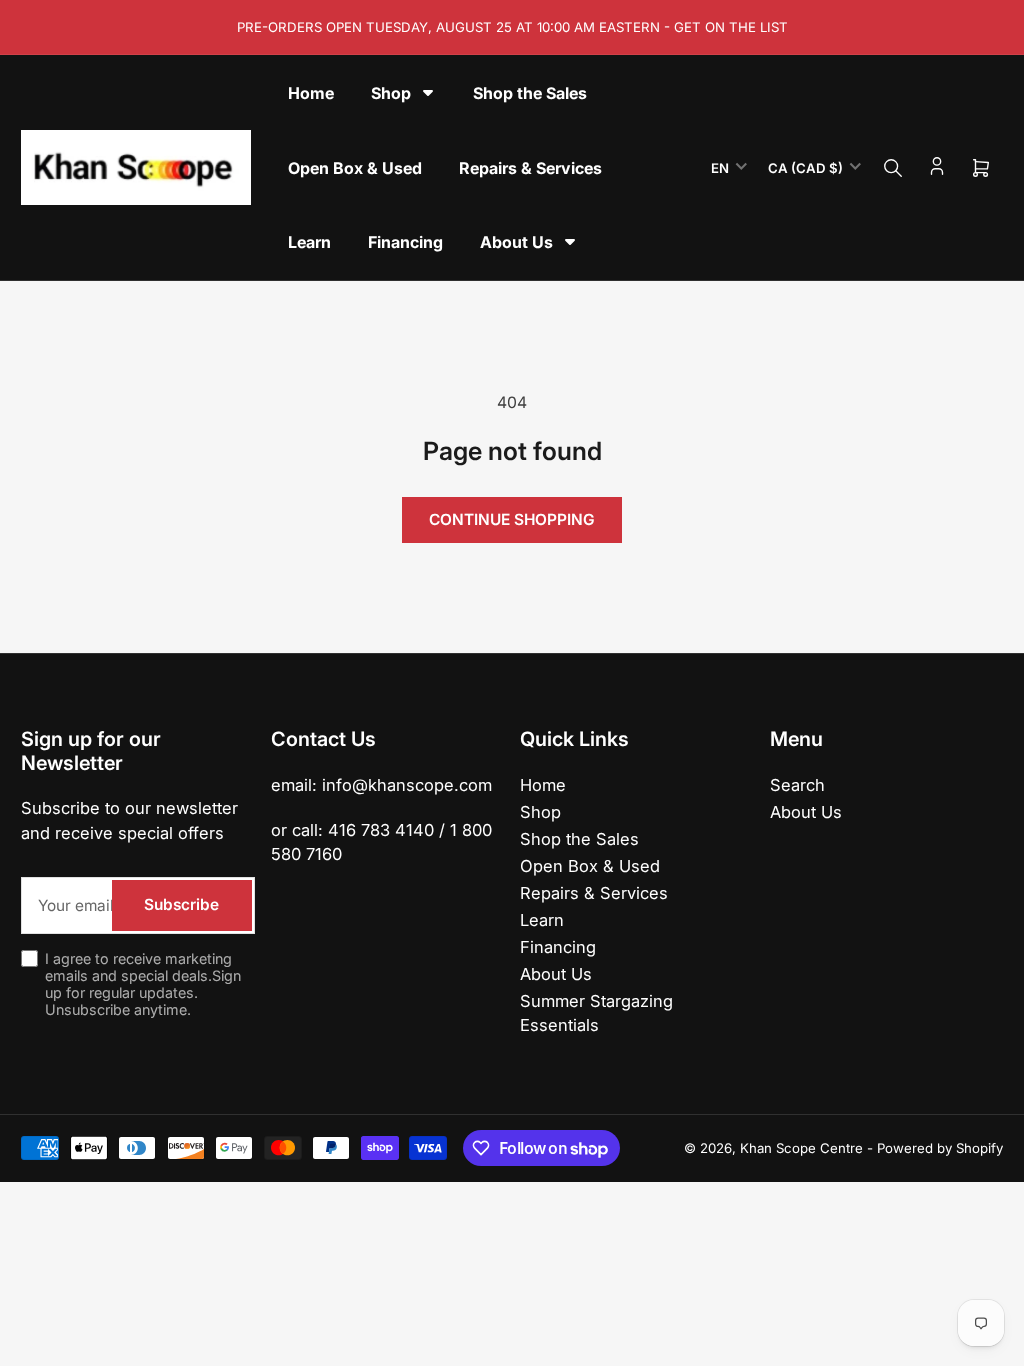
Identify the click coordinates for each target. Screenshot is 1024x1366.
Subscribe (181, 904)
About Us (556, 974)
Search (797, 785)
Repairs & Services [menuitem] (530, 168)
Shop (540, 812)
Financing (558, 947)
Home (543, 785)
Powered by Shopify (940, 1148)
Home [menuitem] (311, 93)
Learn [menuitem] (309, 242)
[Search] (893, 168)
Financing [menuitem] (405, 242)
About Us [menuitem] (516, 242)
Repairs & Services (594, 893)
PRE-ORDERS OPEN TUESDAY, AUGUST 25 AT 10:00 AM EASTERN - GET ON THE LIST (512, 27)
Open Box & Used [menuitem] (355, 168)
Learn (542, 920)
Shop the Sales (579, 839)
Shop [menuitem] (391, 93)
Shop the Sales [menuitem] (530, 93)
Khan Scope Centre (801, 1148)
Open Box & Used (590, 866)
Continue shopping (512, 519)
